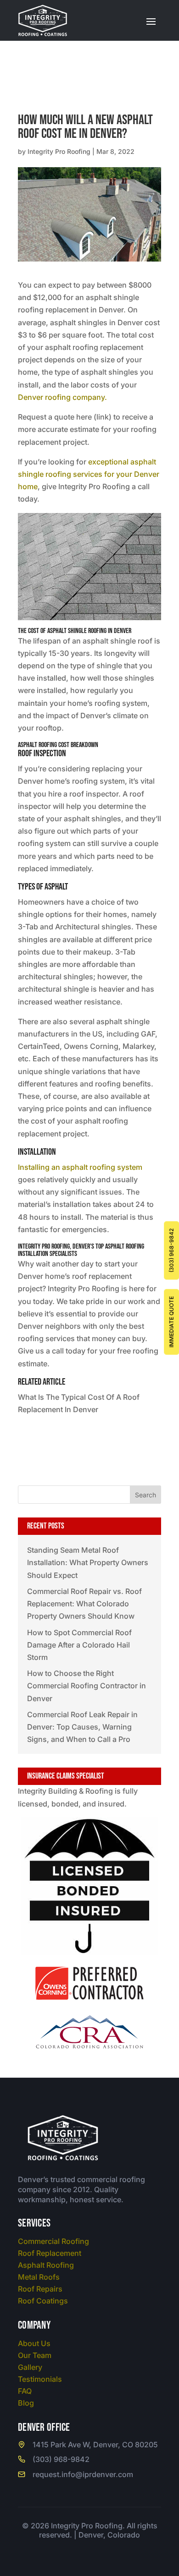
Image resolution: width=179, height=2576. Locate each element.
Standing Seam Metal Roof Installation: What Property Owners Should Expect (88, 1562)
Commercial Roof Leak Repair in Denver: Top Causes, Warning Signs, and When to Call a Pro (82, 1727)
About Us (34, 2343)
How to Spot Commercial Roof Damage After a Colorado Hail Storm (79, 1645)
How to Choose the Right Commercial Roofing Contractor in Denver (87, 1686)
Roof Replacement (50, 2253)
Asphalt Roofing (46, 2265)
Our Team (35, 2355)
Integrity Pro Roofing (59, 151)
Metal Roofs (39, 2277)
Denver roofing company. (62, 397)
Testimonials (40, 2379)
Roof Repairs (40, 2289)
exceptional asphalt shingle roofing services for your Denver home (89, 474)
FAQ (25, 2391)
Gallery (30, 2367)
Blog (26, 2403)
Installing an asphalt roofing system (80, 1167)
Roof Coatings (43, 2301)
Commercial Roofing (53, 2241)
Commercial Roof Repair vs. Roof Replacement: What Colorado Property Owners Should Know (84, 1604)
